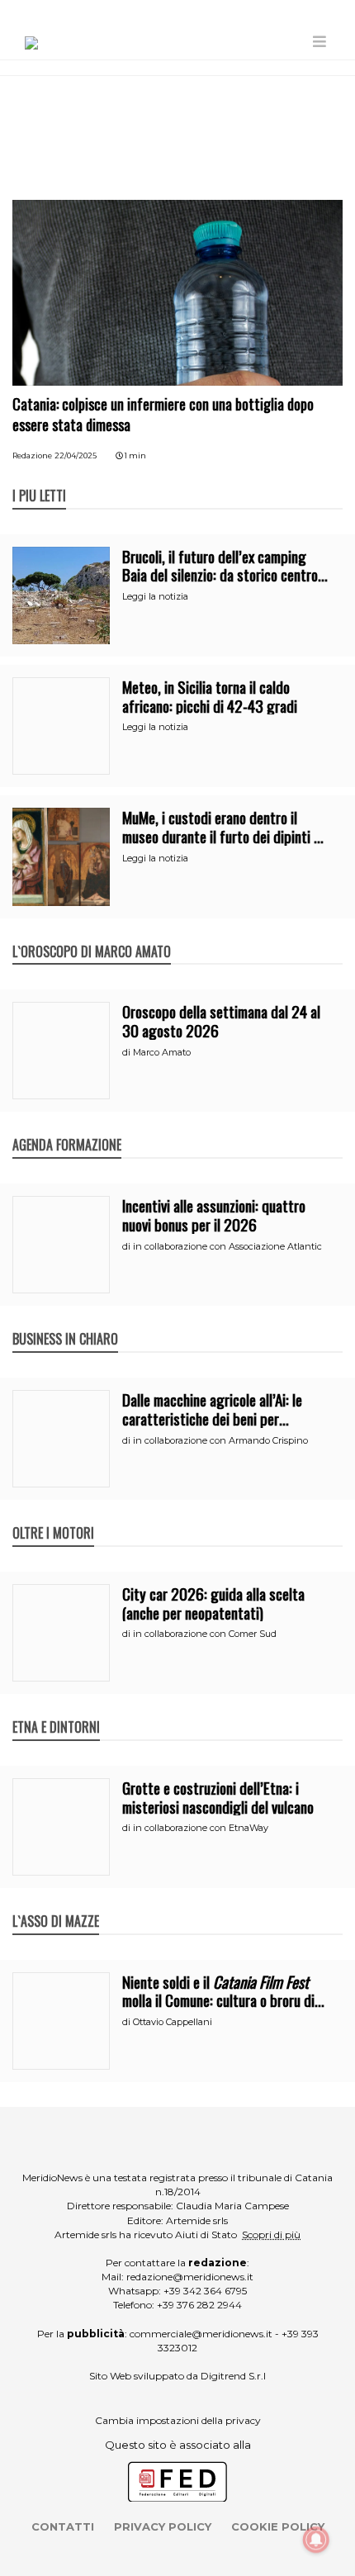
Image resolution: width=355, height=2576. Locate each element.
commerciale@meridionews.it (201, 2334)
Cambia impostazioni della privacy (178, 2420)
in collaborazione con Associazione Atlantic (227, 1246)
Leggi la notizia (155, 596)
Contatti (63, 2526)
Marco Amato (162, 1052)
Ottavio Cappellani (173, 2022)
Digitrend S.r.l (233, 2376)
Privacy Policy (163, 2526)
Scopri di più (271, 2234)
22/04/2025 (76, 455)
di (128, 1052)
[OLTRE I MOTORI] (53, 1516)
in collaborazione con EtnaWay (201, 1828)
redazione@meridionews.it (190, 2277)
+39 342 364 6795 (205, 2291)
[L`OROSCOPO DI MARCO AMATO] (92, 934)
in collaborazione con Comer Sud (205, 1634)
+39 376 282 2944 (199, 2305)
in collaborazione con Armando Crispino (220, 1440)
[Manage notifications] (316, 2540)
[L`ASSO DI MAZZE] (56, 1904)
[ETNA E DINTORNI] (56, 1710)
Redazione (32, 455)
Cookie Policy (278, 2526)
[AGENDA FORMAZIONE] (67, 1127)
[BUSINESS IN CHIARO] (65, 1321)
